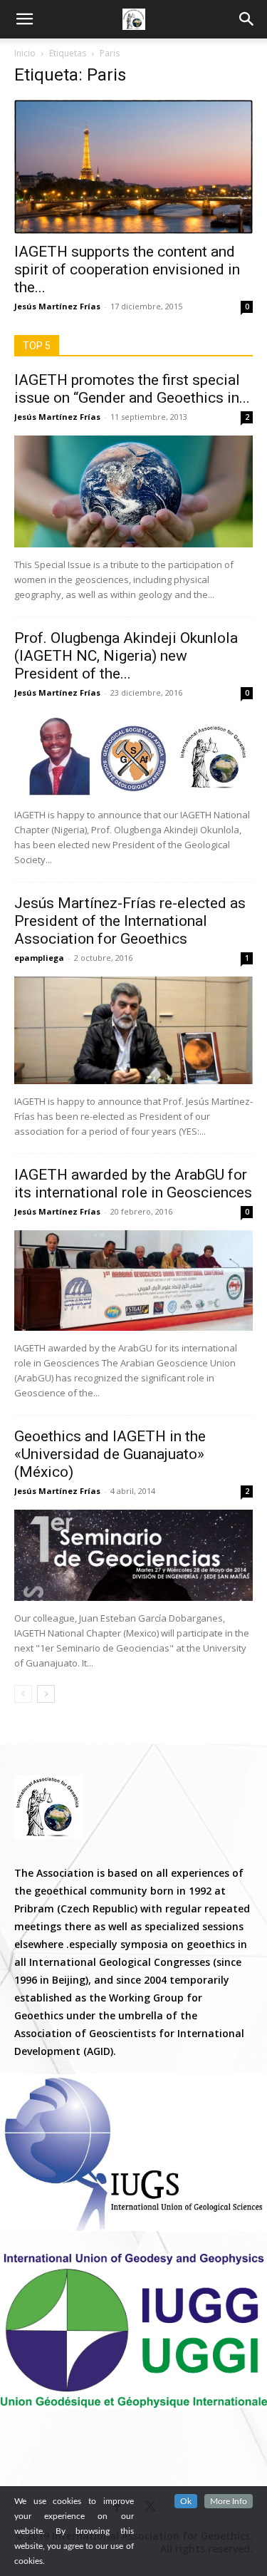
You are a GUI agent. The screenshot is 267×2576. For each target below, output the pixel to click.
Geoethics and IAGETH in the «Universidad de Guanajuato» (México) (110, 1454)
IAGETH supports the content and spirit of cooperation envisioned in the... (127, 269)
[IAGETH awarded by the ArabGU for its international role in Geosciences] (133, 1281)
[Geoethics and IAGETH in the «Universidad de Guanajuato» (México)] (133, 1555)
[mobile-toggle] (24, 19)
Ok (186, 2501)
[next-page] (46, 1694)
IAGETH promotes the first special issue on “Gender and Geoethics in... (132, 389)
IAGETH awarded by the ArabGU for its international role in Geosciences (133, 1184)
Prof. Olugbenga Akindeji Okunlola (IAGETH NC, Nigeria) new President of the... (126, 656)
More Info (229, 2501)
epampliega (39, 958)
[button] (247, 19)
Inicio (25, 53)
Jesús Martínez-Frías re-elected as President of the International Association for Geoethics (130, 921)
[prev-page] (23, 1694)
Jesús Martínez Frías (57, 306)
